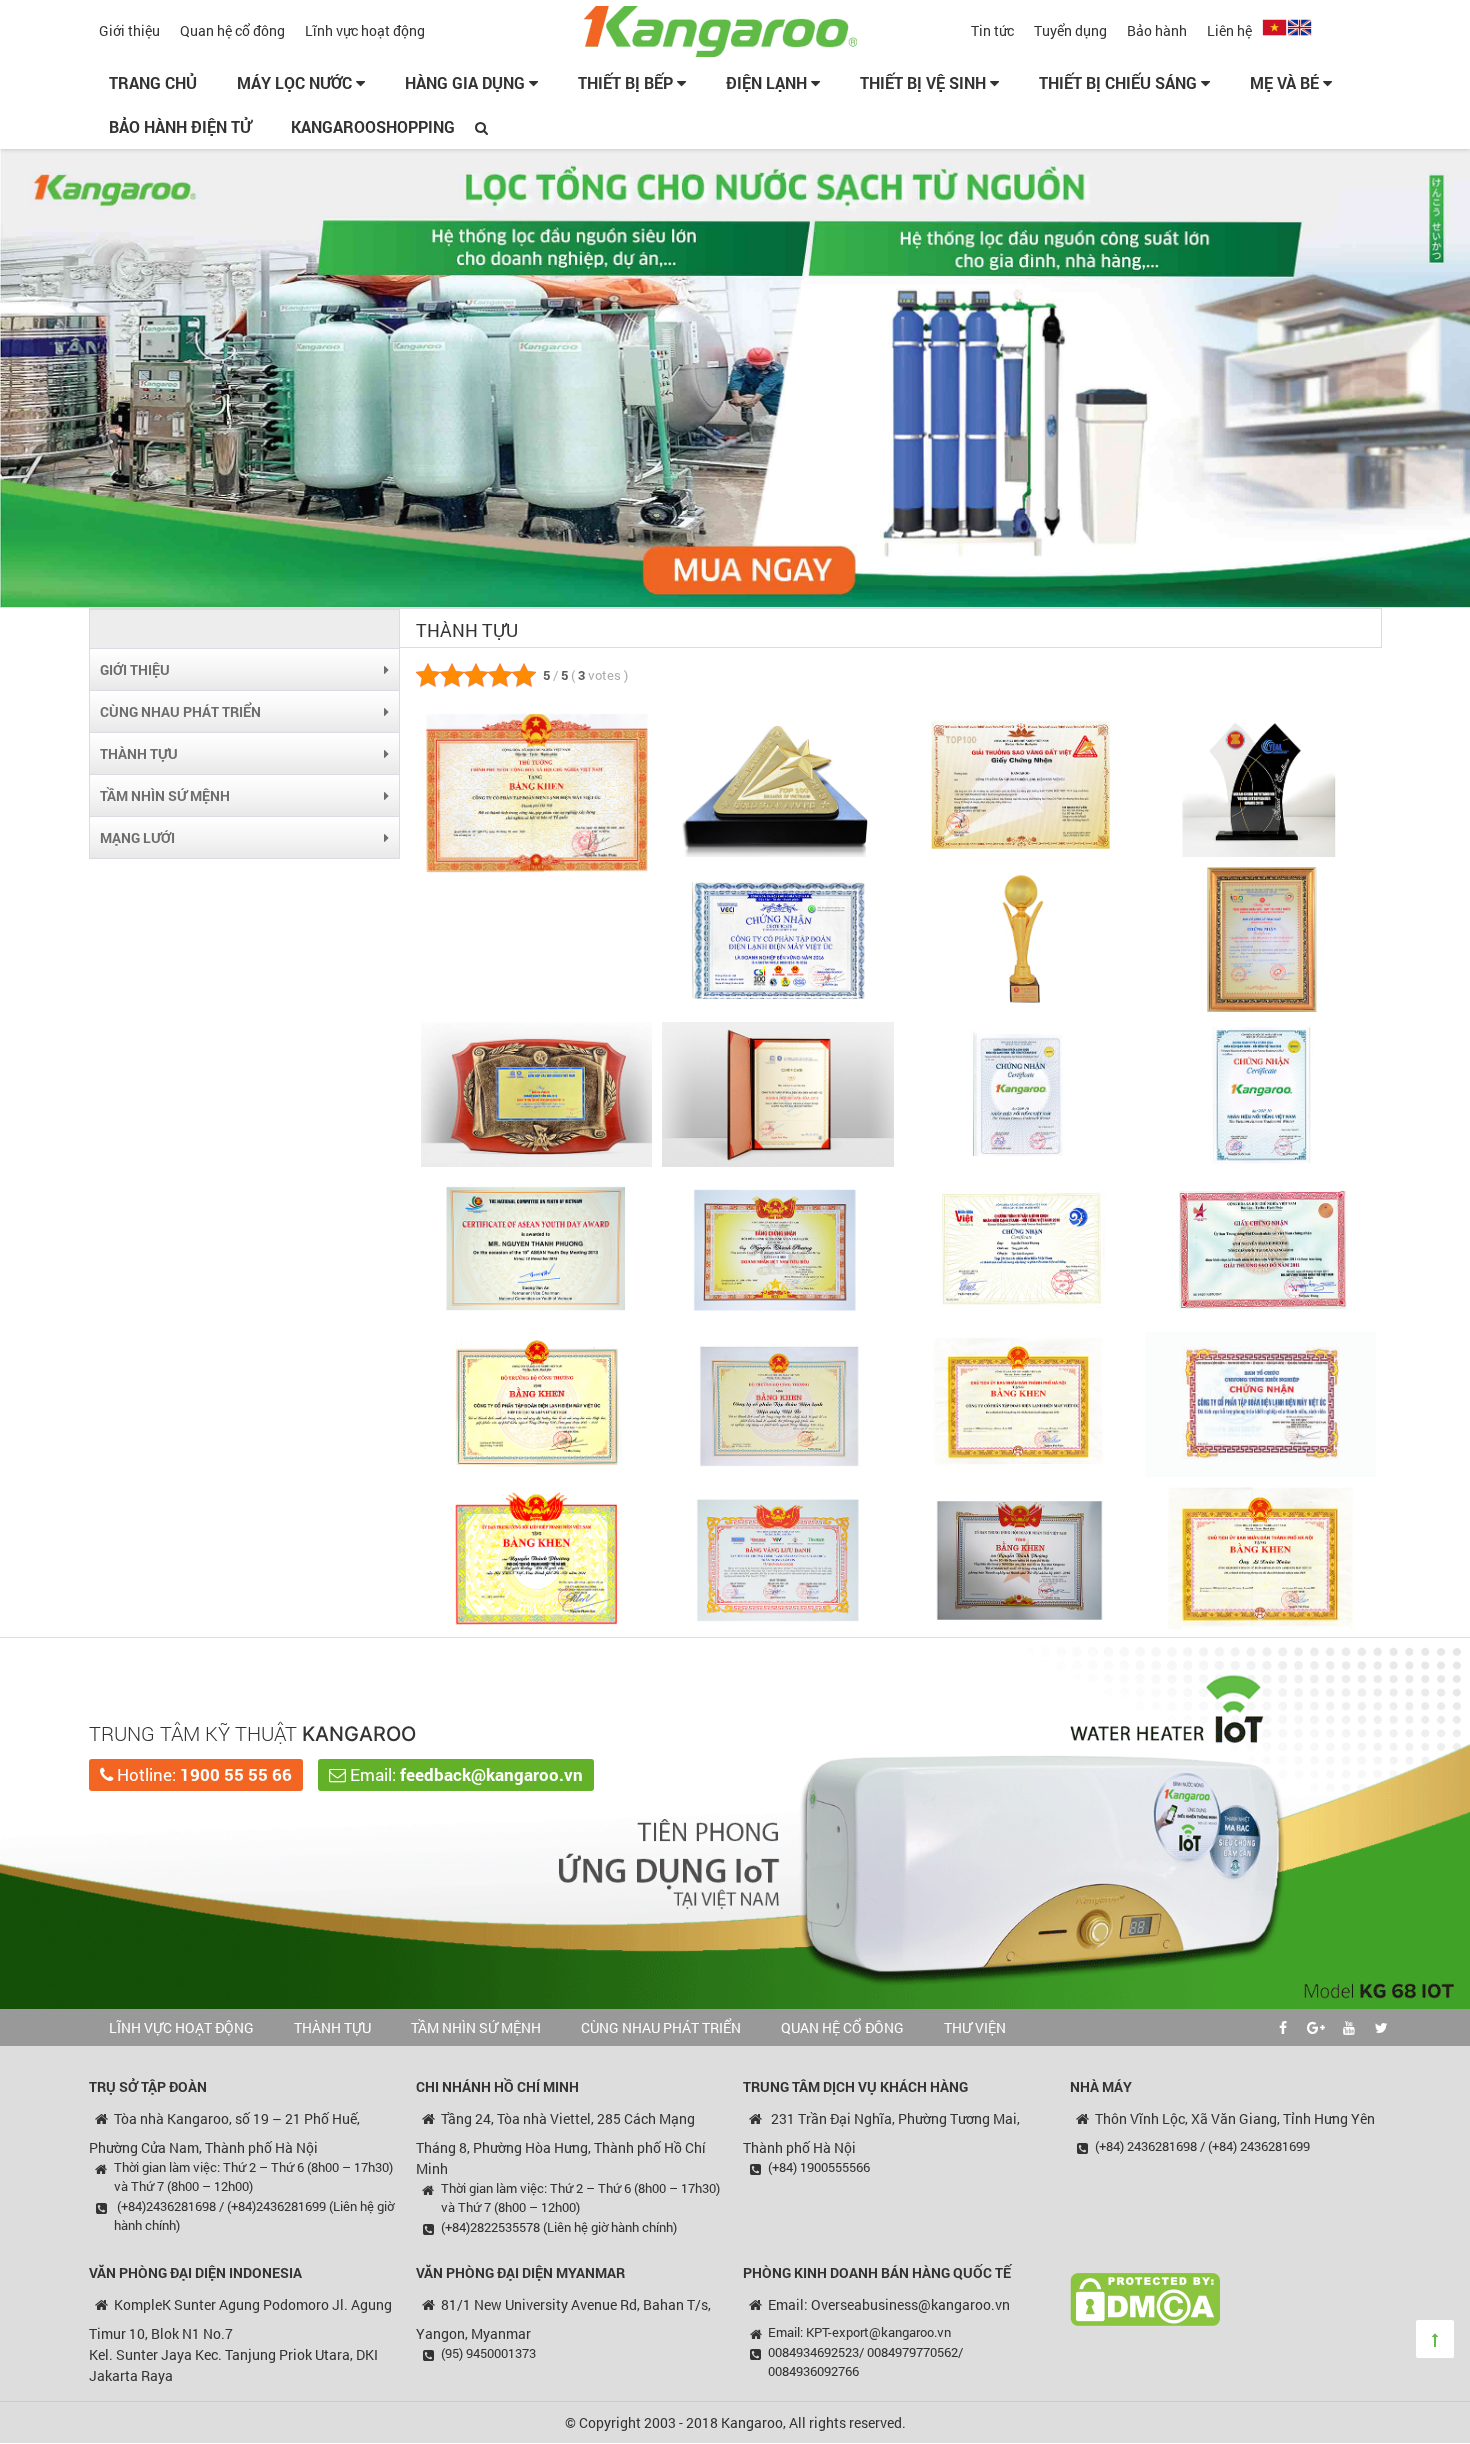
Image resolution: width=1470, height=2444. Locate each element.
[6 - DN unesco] (777, 1092)
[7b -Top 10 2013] (1260, 1092)
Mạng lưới (137, 837)
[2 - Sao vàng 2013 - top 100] (1019, 783)
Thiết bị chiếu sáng (1120, 82)
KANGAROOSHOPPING (373, 126)
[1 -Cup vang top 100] (536, 791)
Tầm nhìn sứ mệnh (165, 795)
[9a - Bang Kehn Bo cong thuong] (777, 1402)
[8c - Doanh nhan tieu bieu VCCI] (777, 1247)
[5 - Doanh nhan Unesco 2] (536, 1092)
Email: (464, 1774)
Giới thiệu (129, 30)
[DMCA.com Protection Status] (1145, 2297)
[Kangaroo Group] (735, 28)
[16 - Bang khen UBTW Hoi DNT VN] (1019, 1557)
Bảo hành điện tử (180, 126)
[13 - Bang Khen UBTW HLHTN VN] (536, 1557)
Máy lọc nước (296, 82)
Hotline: (202, 1774)
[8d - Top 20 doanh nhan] (1019, 1247)
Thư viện (975, 2027)
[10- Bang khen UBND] (1019, 1402)
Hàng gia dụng (467, 82)
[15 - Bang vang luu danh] (777, 1557)
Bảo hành (1157, 30)
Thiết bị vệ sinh (925, 82)
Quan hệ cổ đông (232, 30)
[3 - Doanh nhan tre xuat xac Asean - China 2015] (1260, 783)
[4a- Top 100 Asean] (1019, 938)
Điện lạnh (768, 82)
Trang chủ (153, 82)
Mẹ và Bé (1286, 82)
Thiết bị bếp (627, 82)
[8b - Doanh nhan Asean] (536, 1247)
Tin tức (992, 30)
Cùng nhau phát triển (180, 711)
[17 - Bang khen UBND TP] (1260, 1557)
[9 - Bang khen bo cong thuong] (536, 1402)
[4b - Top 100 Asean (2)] (1260, 938)
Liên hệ (1229, 30)
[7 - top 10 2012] (1019, 1092)
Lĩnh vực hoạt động (365, 30)
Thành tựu (139, 753)
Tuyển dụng (1070, 30)
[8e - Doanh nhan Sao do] (1260, 1247)
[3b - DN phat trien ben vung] (777, 938)
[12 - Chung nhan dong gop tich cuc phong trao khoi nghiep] (1260, 1402)
